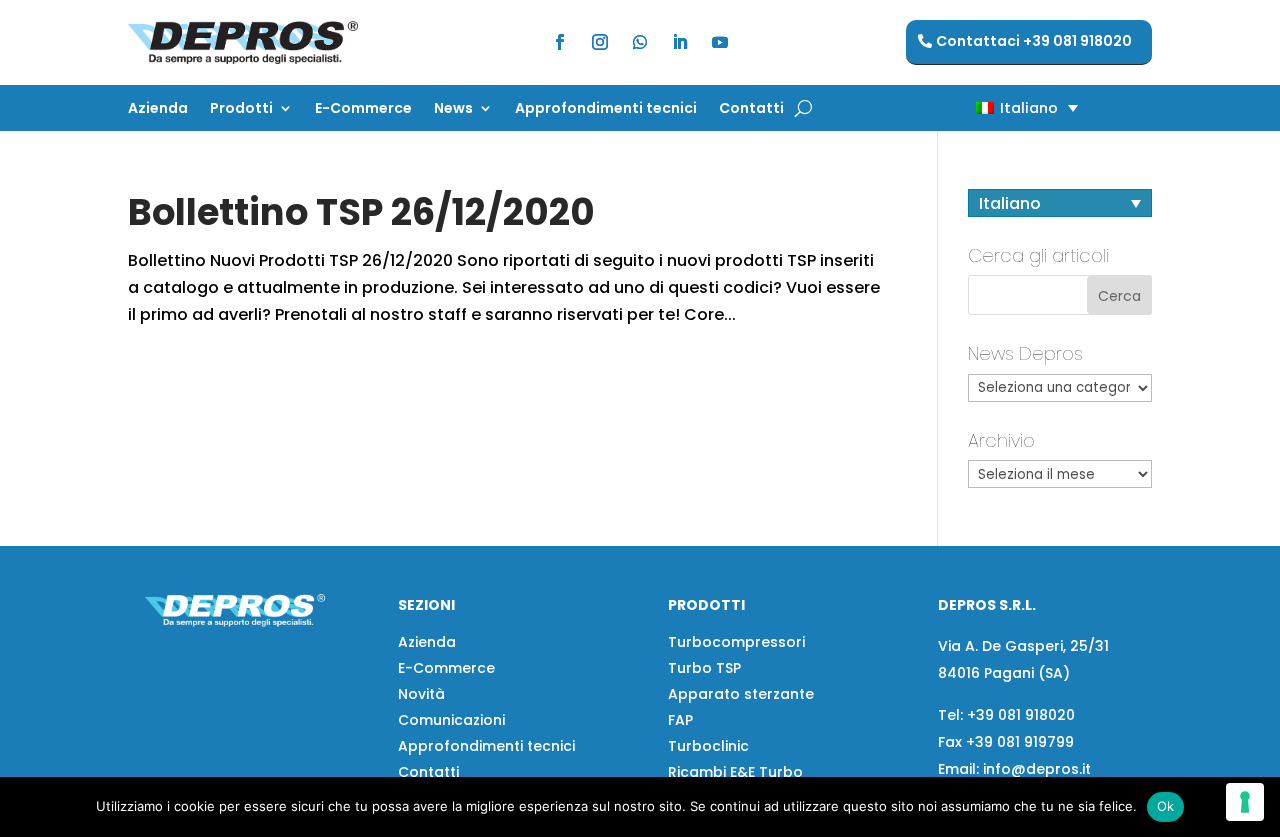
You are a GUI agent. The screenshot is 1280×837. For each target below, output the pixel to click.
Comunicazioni (451, 720)
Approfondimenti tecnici (606, 109)
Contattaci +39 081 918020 (1034, 41)
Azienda (158, 109)
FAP (680, 720)
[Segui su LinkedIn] (680, 42)
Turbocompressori (736, 642)
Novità (421, 694)
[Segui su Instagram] (600, 42)
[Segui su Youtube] (720, 42)
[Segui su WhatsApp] (640, 42)
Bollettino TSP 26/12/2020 (361, 212)
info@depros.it (1035, 769)
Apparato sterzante (741, 694)
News (453, 109)
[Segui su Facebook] (560, 42)
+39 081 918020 (1021, 715)
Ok (1166, 806)
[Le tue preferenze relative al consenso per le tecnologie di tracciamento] (1245, 802)
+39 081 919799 (1020, 742)
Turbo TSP (704, 668)
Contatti (751, 109)
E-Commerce (363, 109)
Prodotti (241, 109)
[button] (992, 107)
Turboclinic (708, 746)
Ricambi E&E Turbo (735, 772)
